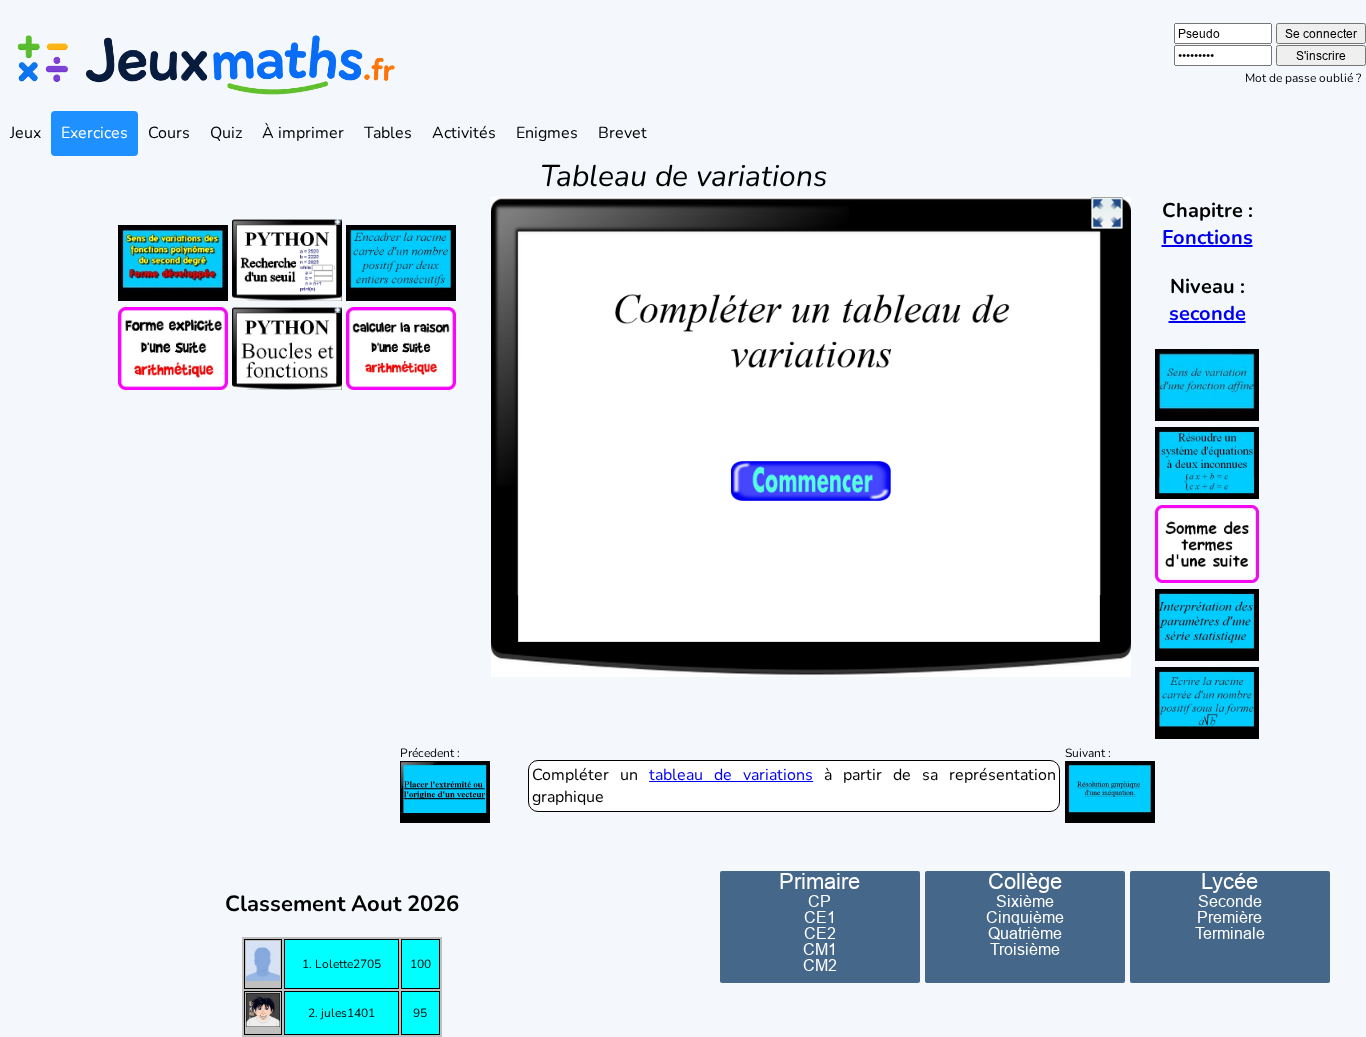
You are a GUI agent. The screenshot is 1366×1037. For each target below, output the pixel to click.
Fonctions (1207, 237)
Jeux (25, 133)
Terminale (1230, 933)
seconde (1207, 313)
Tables (388, 133)
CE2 (820, 933)
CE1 (820, 917)
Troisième (1025, 949)
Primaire (819, 882)
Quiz (226, 133)
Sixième (1025, 901)
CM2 (820, 965)
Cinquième (1025, 917)
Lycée (1229, 882)
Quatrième (1025, 933)
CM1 (820, 949)
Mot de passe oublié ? (1303, 78)
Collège (1025, 882)
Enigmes (547, 133)
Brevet (622, 133)
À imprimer (303, 133)
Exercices (94, 133)
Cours (169, 133)
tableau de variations (731, 775)
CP (819, 901)
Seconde (1230, 901)
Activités (464, 133)
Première (1229, 917)
